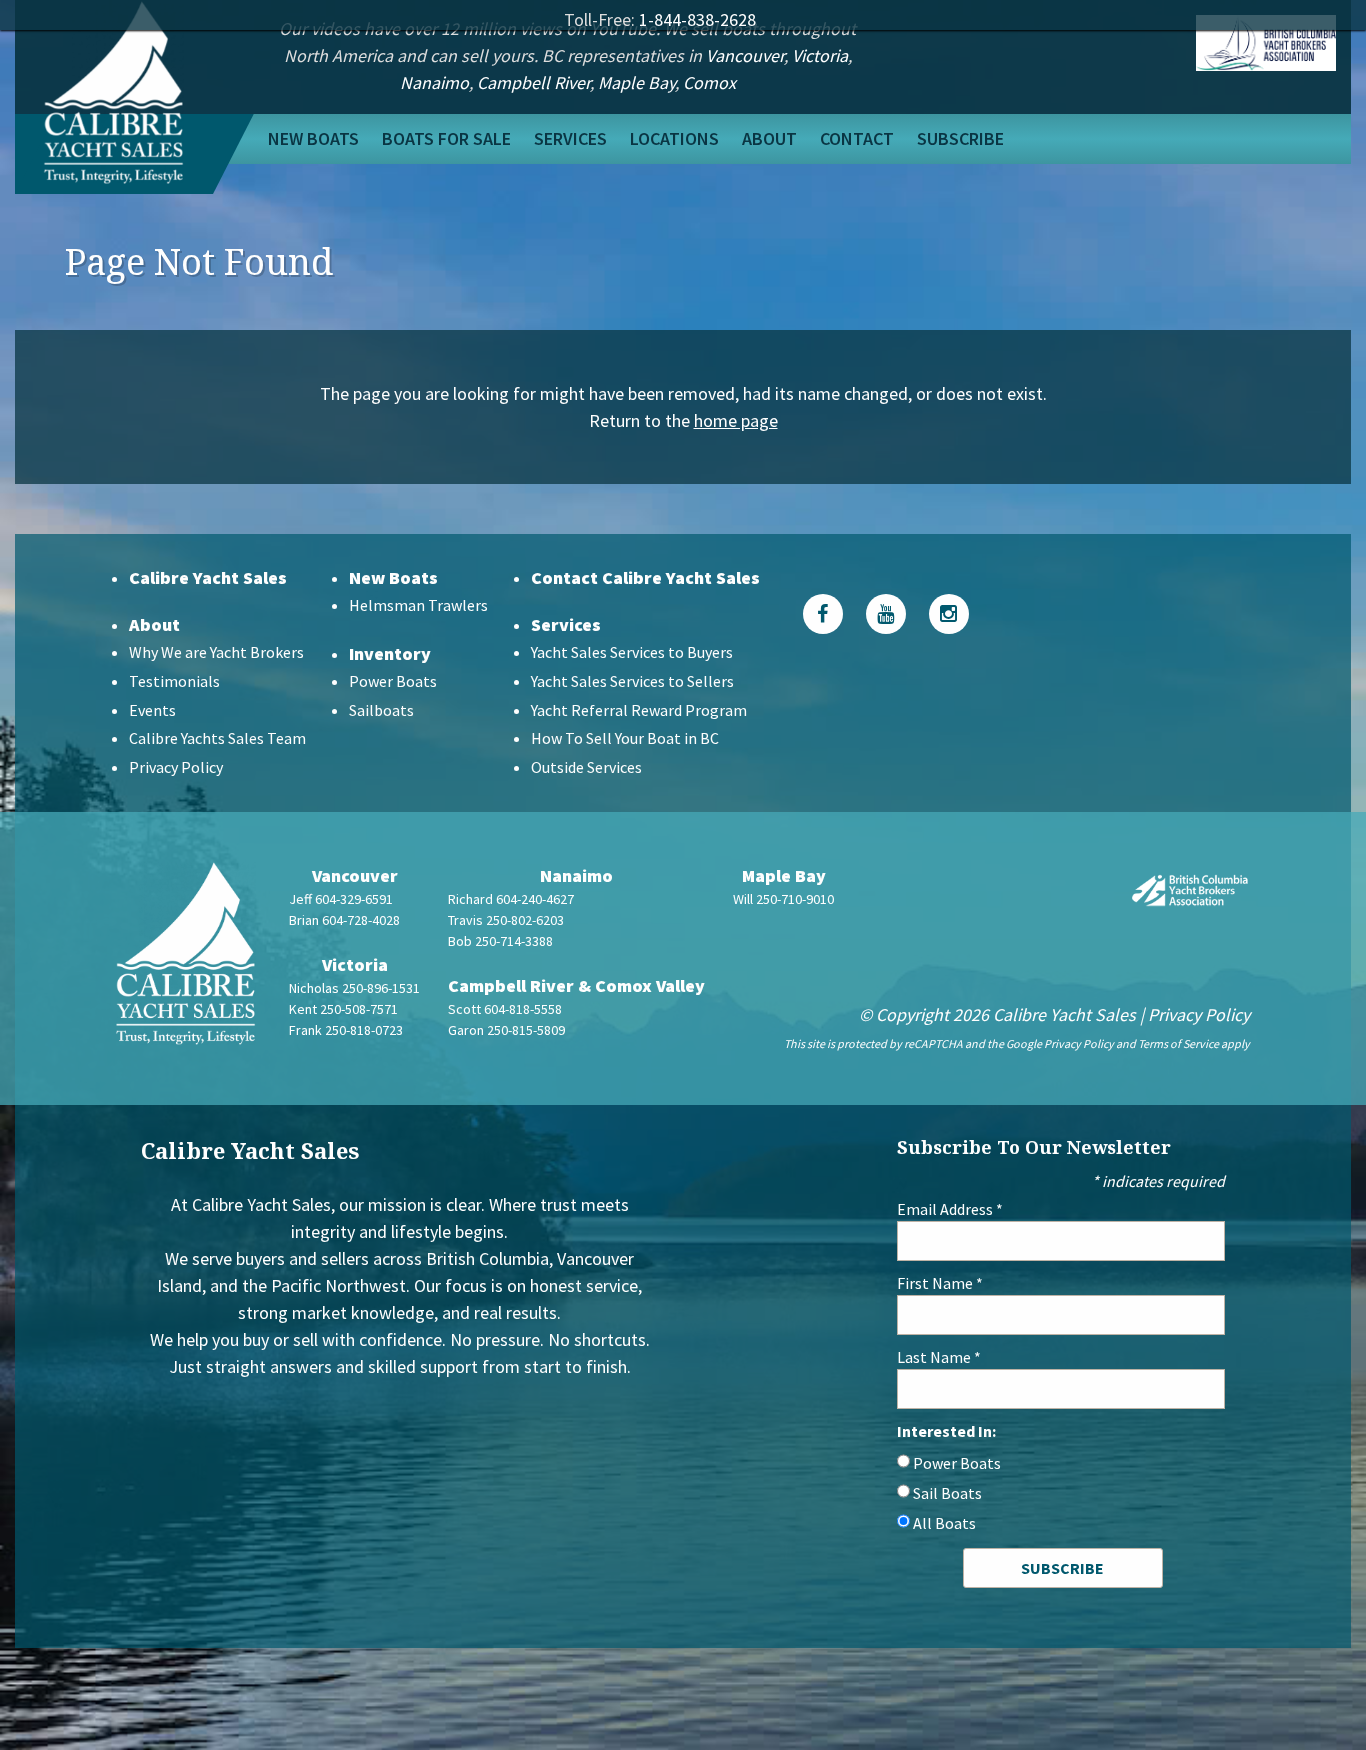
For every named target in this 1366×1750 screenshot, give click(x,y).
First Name (940, 1283)
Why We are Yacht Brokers (216, 652)
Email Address (950, 1209)
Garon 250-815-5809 (506, 1030)
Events (152, 710)
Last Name (939, 1357)
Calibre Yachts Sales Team (217, 738)
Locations (674, 138)
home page (736, 420)
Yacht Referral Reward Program (639, 710)
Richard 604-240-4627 (511, 899)
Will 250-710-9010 (783, 899)
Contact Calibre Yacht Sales (645, 577)
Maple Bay (636, 82)
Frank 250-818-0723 (346, 1030)
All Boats (944, 1523)
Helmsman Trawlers (418, 605)
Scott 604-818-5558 (505, 1009)
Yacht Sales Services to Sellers (632, 681)
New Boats (313, 138)
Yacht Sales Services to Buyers (632, 652)
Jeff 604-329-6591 (341, 899)
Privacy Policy (176, 767)
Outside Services (586, 767)
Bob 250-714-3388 (500, 941)
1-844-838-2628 (697, 19)
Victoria (820, 55)
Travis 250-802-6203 (506, 920)
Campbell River (533, 82)
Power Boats (393, 681)
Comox (709, 82)
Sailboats (381, 710)
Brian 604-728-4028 (344, 920)
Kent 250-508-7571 (343, 1009)
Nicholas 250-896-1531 (354, 988)
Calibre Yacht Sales (208, 577)
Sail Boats (947, 1493)
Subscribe (960, 138)
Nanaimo (434, 82)
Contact (857, 138)
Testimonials (174, 681)
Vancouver (745, 55)
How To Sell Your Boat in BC (625, 738)
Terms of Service (1178, 1043)
